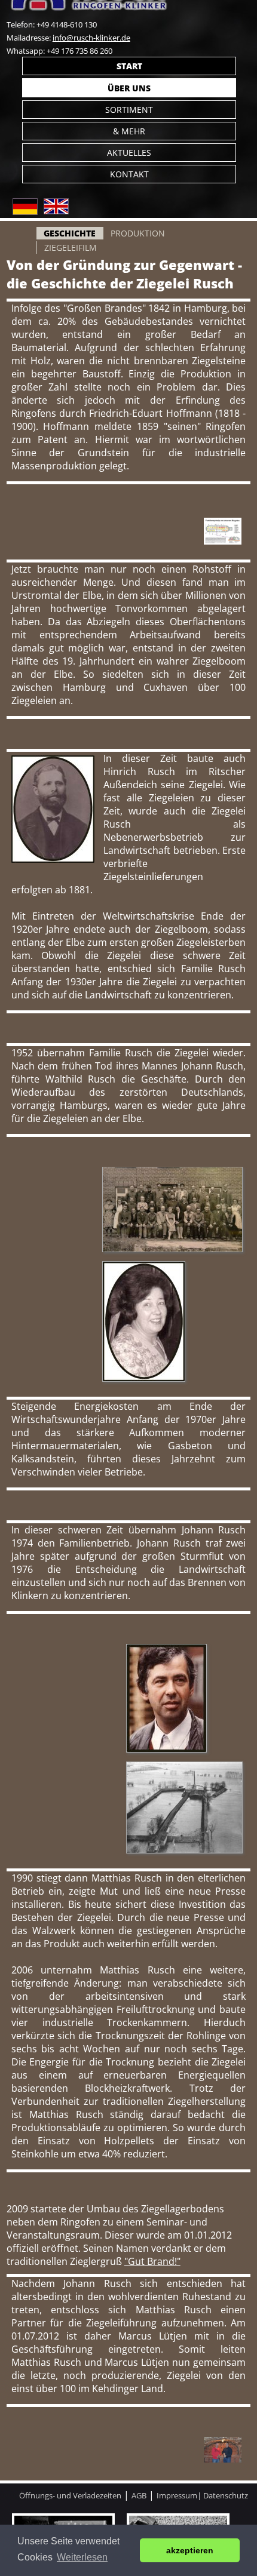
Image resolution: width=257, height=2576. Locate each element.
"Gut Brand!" (152, 2261)
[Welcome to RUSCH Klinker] (56, 211)
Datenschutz (226, 2495)
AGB (139, 2495)
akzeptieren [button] (190, 2550)
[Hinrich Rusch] (53, 859)
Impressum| (180, 2495)
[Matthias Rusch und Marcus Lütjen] (223, 2459)
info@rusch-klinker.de (91, 38)
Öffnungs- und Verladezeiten (70, 2495)
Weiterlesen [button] (82, 2557)
